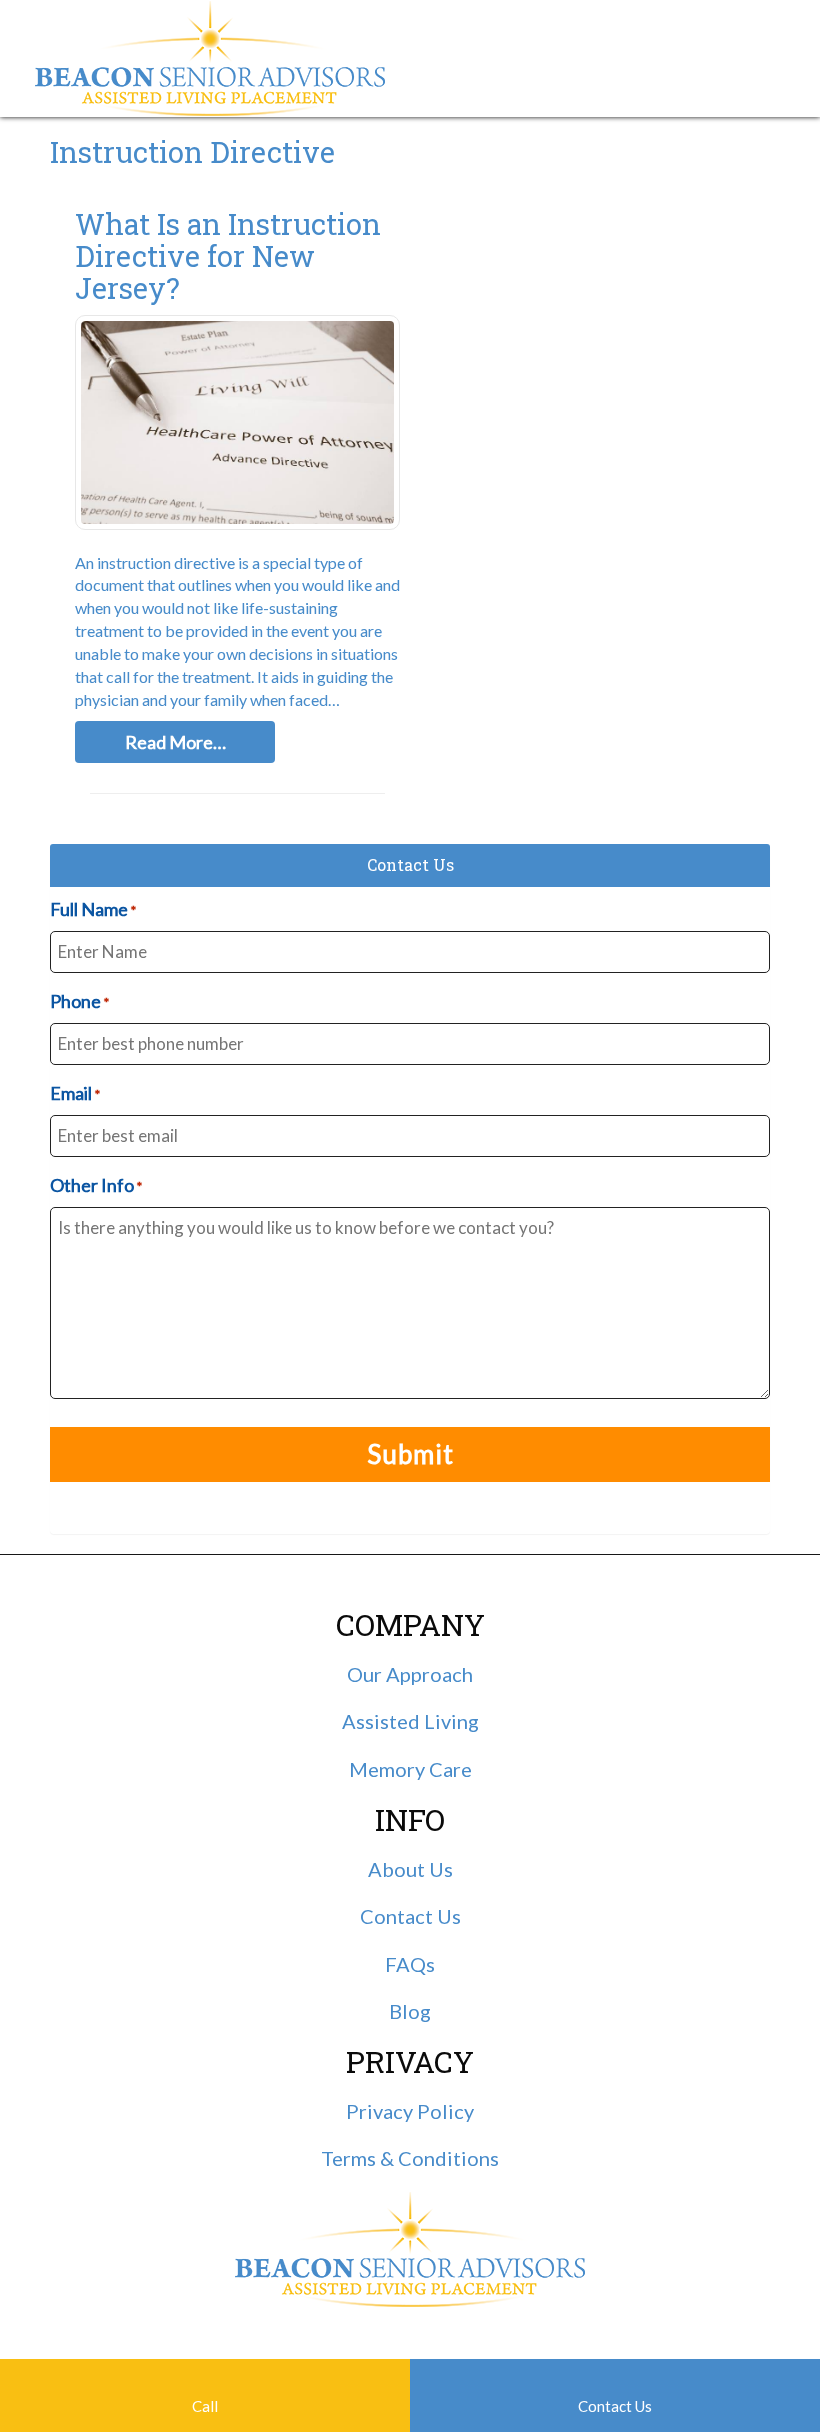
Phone (79, 1001)
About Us (410, 1869)
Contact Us (615, 2406)
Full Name (93, 909)
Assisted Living (410, 1721)
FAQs (410, 1964)
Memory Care (410, 1769)
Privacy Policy (410, 2111)
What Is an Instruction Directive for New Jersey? (228, 256)
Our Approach (410, 1674)
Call (205, 2406)
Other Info (96, 1185)
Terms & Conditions (410, 2158)
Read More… (175, 742)
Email (75, 1093)
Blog (410, 2011)
